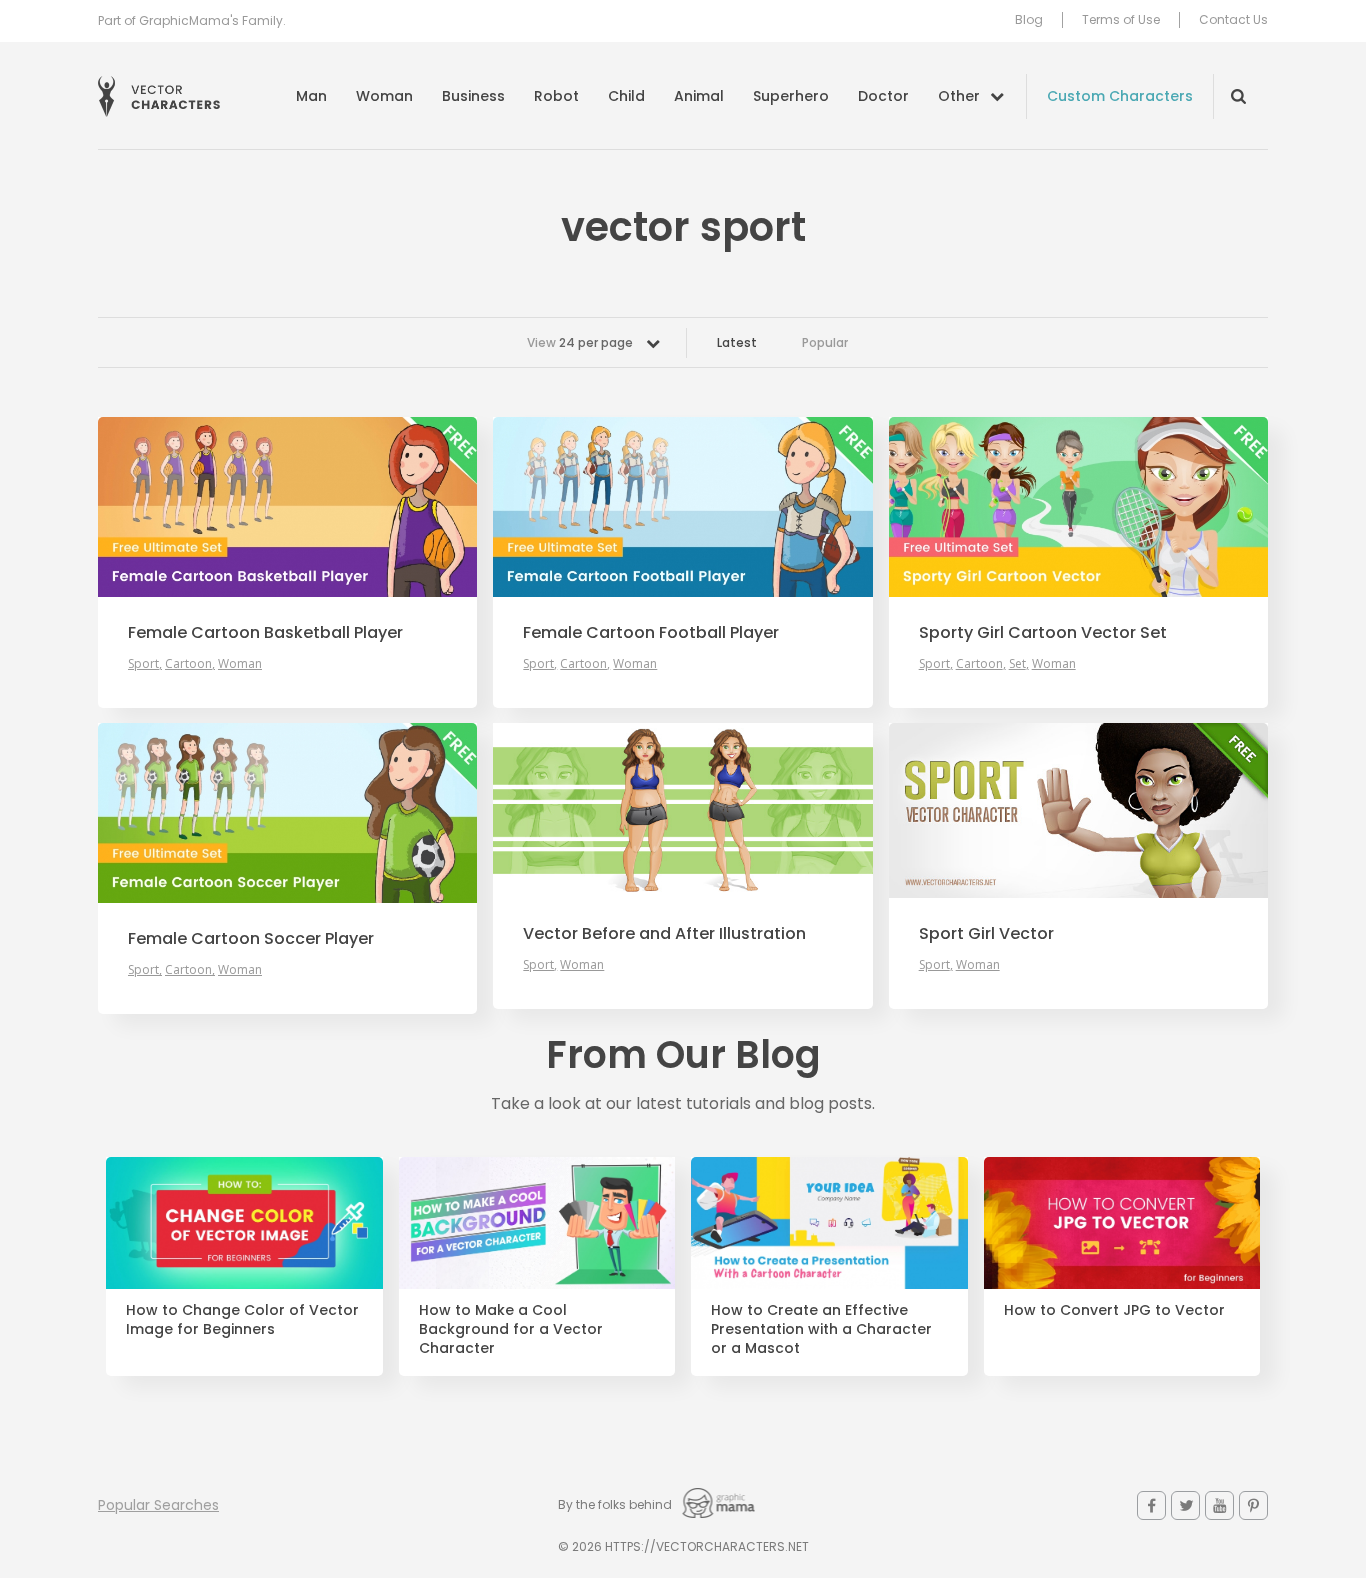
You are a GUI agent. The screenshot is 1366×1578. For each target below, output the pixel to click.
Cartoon (188, 663)
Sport (143, 663)
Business (473, 96)
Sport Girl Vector (986, 934)
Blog (1029, 20)
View (580, 342)
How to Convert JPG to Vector (1114, 1310)
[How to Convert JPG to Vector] (1122, 1223)
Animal (699, 96)
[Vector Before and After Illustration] (682, 810)
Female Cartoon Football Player (651, 633)
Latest (737, 342)
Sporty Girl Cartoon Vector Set (1043, 633)
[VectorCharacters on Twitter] (1185, 1505)
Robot (556, 96)
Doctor (883, 96)
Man (311, 96)
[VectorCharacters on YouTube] (1219, 1505)
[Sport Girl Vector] (1078, 810)
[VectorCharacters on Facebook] (1151, 1505)
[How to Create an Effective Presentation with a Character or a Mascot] (829, 1223)
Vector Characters (159, 96)
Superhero (791, 96)
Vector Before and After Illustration (664, 934)
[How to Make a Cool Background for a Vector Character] (537, 1223)
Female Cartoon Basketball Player (265, 633)
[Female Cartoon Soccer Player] (287, 813)
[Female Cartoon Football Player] (682, 507)
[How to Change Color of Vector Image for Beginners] (244, 1223)
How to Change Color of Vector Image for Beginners (242, 1320)
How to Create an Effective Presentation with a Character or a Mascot (821, 1329)
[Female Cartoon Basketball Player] (287, 507)
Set (1017, 663)
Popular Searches (158, 1505)
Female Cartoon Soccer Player (251, 939)
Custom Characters (1120, 96)
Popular (825, 342)
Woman (384, 96)
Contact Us (1233, 20)
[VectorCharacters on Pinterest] (1253, 1505)
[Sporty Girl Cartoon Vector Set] (1078, 507)
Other (959, 96)
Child (626, 96)
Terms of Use (1121, 20)
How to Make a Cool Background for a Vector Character (511, 1329)
